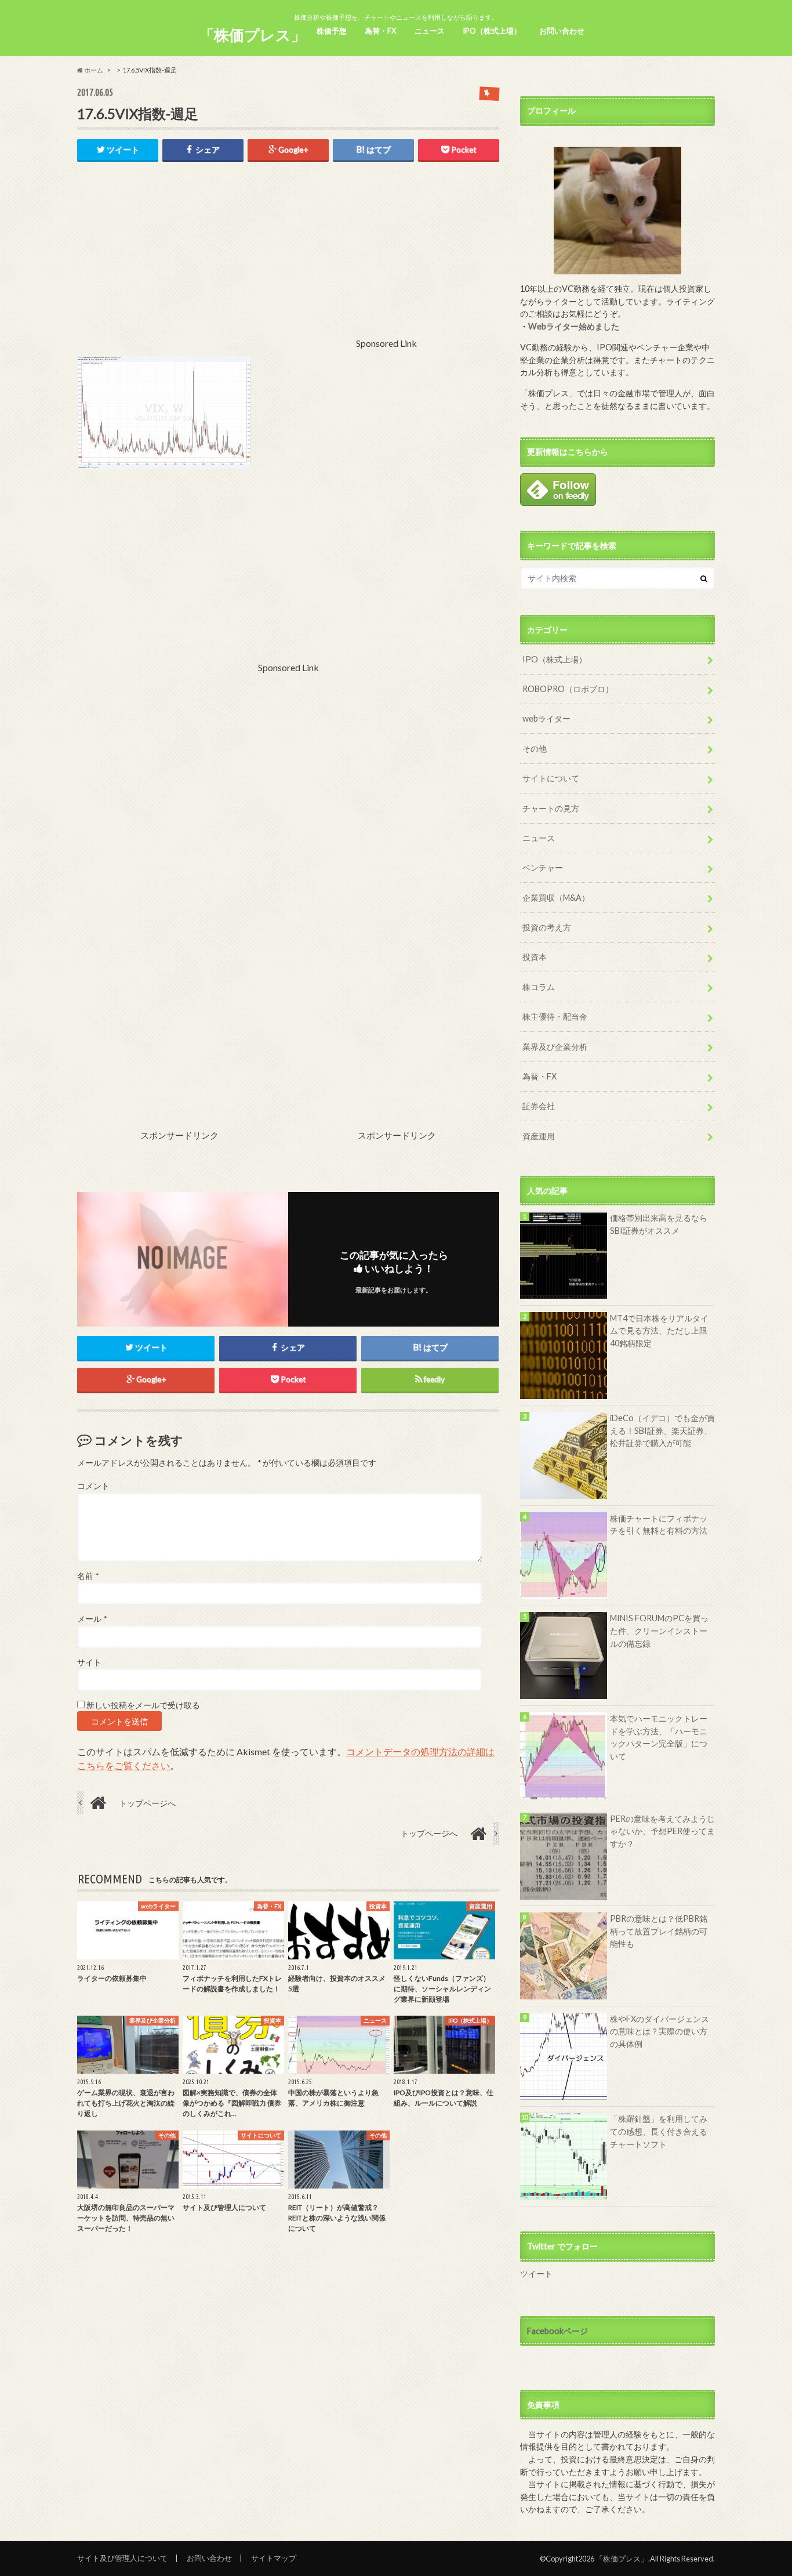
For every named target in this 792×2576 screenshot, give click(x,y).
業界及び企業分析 (555, 1047)
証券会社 (539, 1106)
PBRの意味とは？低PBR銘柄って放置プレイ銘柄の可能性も (659, 1931)
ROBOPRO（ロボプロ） (568, 689)
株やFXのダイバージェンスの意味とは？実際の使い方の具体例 (660, 2031)
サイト (89, 1662)
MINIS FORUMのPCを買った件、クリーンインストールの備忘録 (659, 1631)
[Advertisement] (257, 266)
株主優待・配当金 (555, 1017)
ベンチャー (543, 867)
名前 (88, 1576)
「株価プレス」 (253, 35)
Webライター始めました (574, 326)
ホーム (93, 70)
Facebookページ (557, 2331)
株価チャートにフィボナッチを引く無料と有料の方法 (659, 1525)
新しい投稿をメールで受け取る (143, 1705)
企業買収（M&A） (556, 898)
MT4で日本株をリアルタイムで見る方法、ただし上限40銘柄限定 (659, 1331)
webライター (546, 718)
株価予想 (332, 31)
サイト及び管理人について (122, 2558)
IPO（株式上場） (492, 31)
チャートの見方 (551, 808)
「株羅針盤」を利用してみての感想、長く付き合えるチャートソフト (659, 2131)
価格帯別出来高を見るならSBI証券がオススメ (659, 1224)
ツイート (536, 2274)
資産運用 (539, 1136)
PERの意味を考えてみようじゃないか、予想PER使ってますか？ (662, 1831)
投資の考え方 (547, 927)
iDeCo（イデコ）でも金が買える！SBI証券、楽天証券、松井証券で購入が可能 (662, 1430)
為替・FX (380, 31)
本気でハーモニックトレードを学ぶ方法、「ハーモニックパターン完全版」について (659, 1737)
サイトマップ (274, 2558)
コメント (93, 1486)
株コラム (539, 987)
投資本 (535, 957)
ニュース (430, 31)
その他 (535, 749)
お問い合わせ (562, 31)
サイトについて (551, 778)
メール (92, 1619)
